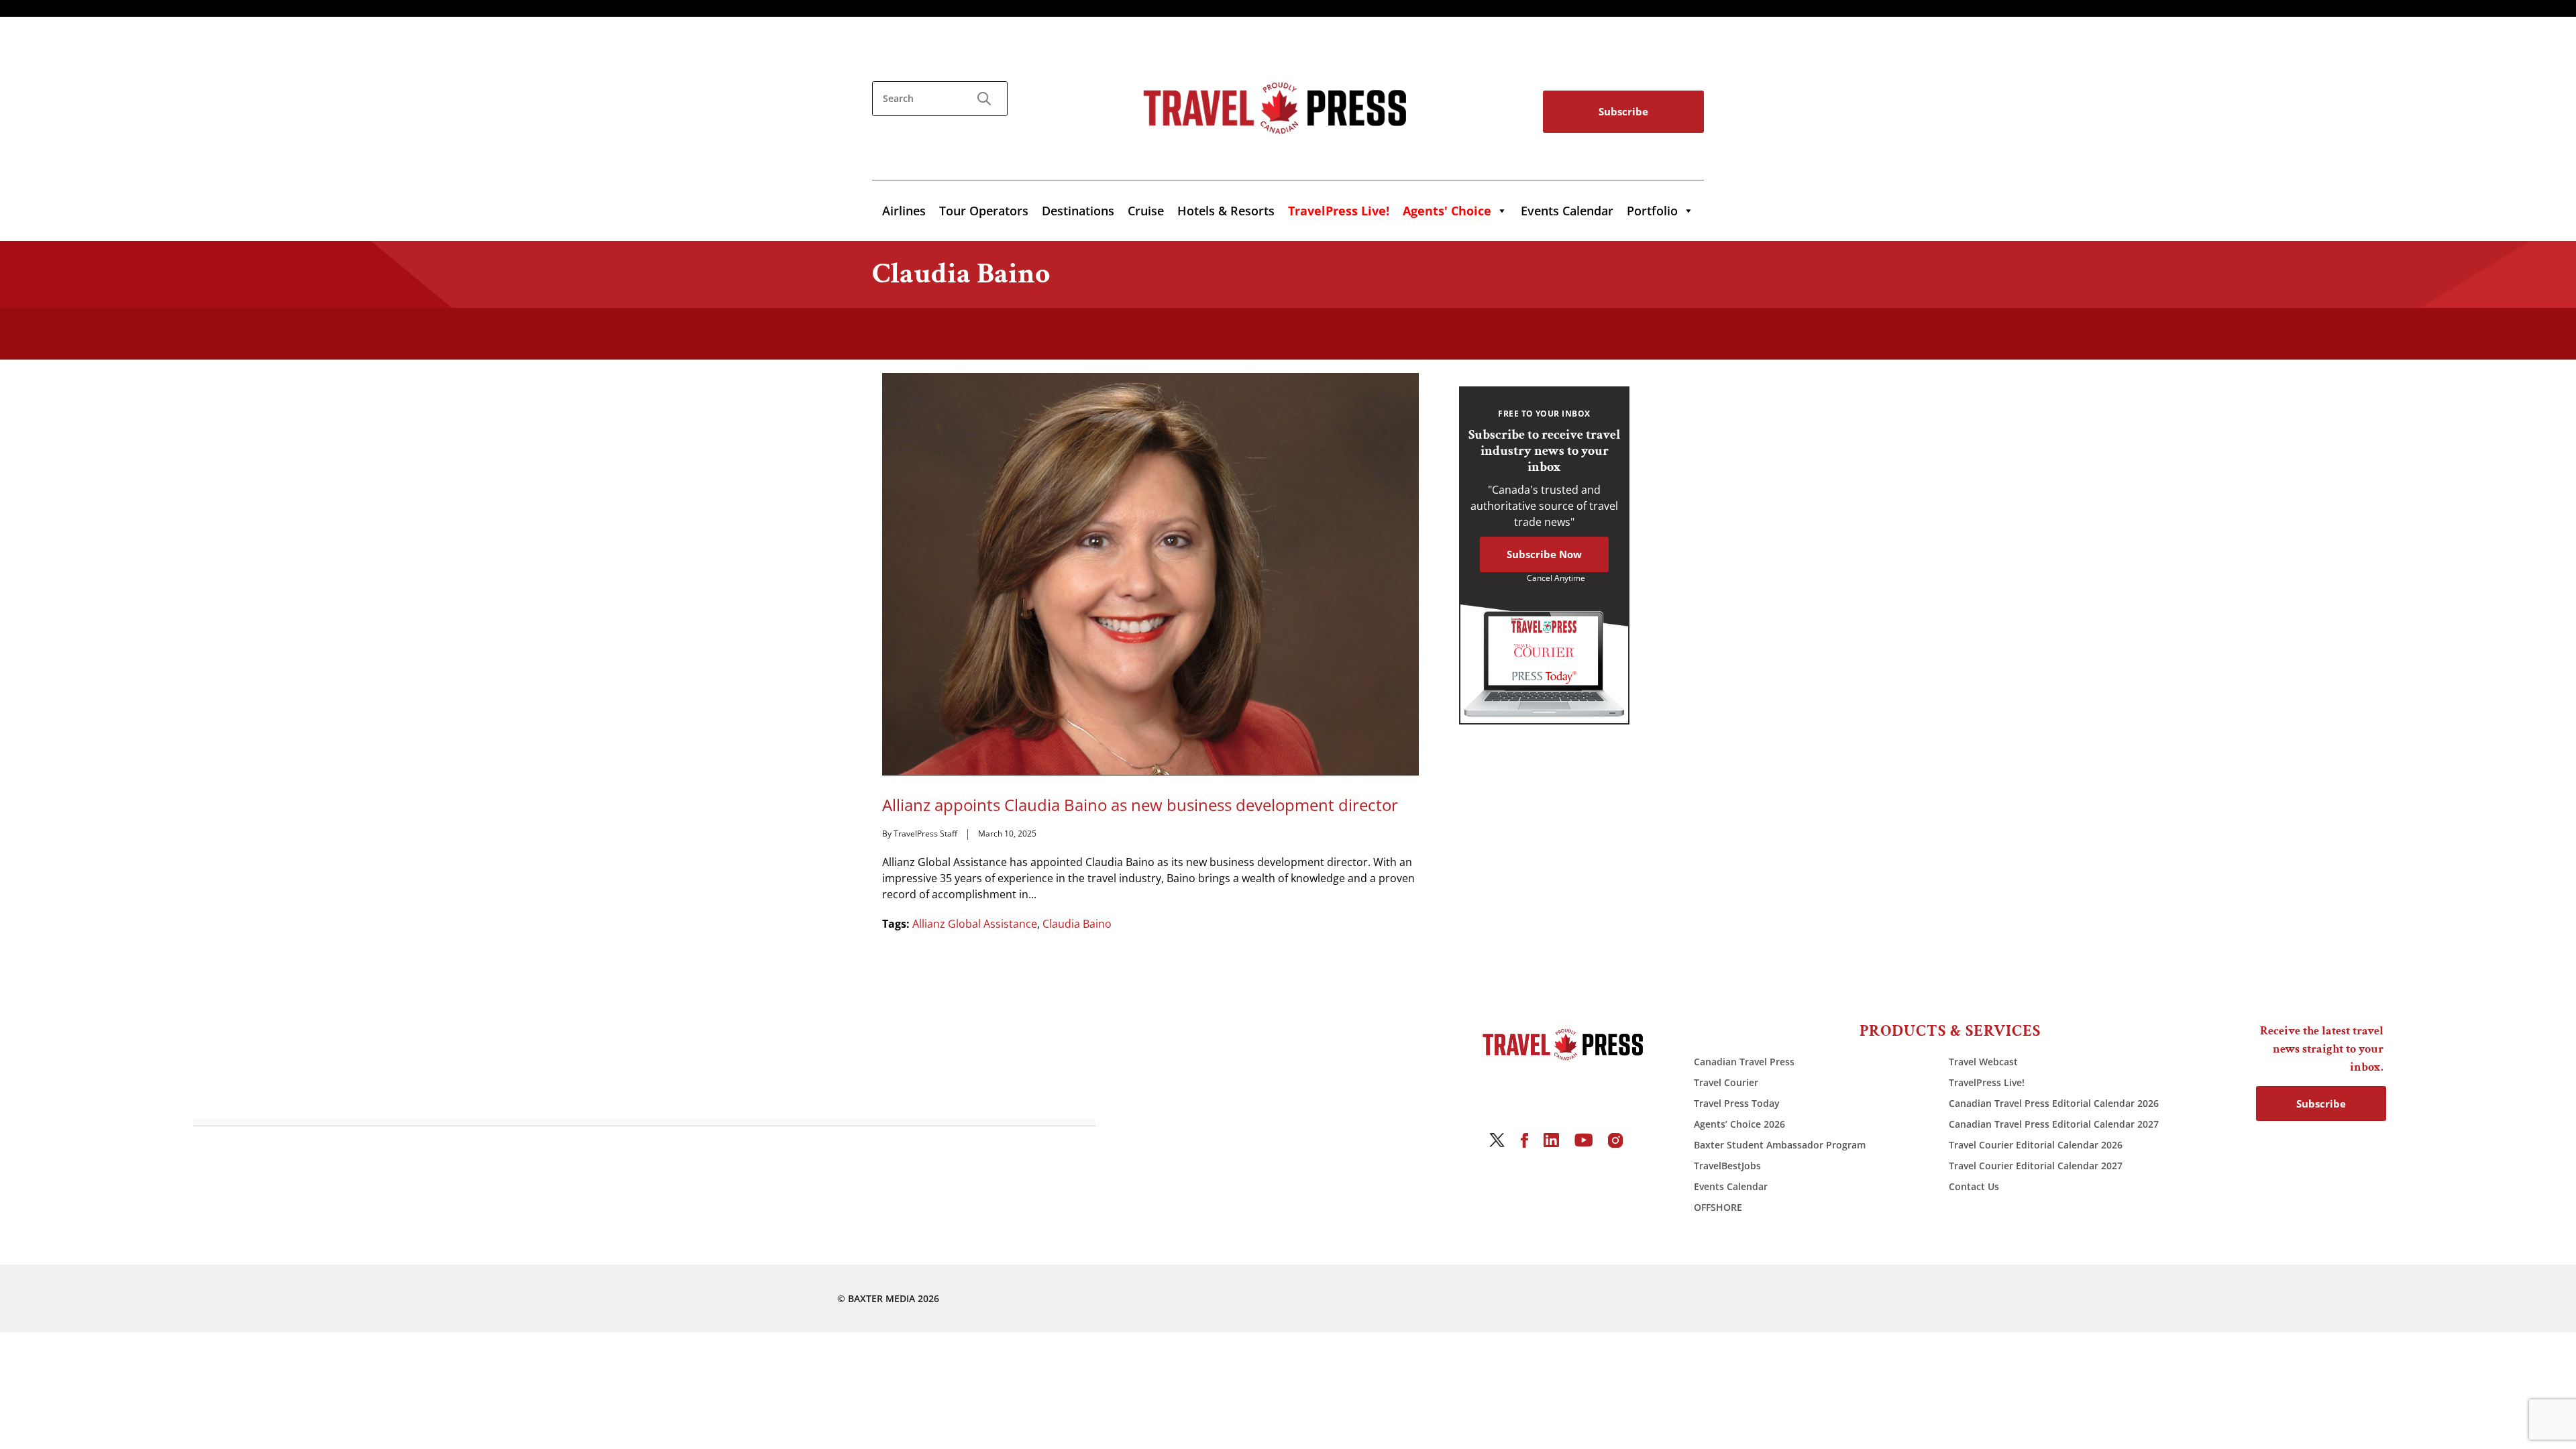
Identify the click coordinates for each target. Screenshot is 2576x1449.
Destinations (1078, 211)
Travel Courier (1726, 1082)
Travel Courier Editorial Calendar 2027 (2036, 1166)
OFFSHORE (1718, 1207)
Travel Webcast (1983, 1062)
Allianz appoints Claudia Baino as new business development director (1140, 805)
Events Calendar (1567, 211)
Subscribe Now (1544, 554)
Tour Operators (984, 211)
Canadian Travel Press (1744, 1062)
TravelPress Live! (1987, 1082)
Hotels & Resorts (1226, 211)
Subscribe (1623, 111)
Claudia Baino (1077, 924)
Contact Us (1974, 1186)
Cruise (1146, 211)
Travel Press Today (1737, 1103)
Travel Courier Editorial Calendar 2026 (2036, 1145)
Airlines (904, 211)
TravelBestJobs (1727, 1166)
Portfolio (1652, 211)
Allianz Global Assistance (975, 924)
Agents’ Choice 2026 (1739, 1124)
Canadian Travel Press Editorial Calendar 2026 (2054, 1103)
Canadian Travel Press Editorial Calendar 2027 (2054, 1124)
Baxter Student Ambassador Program (1780, 1145)
